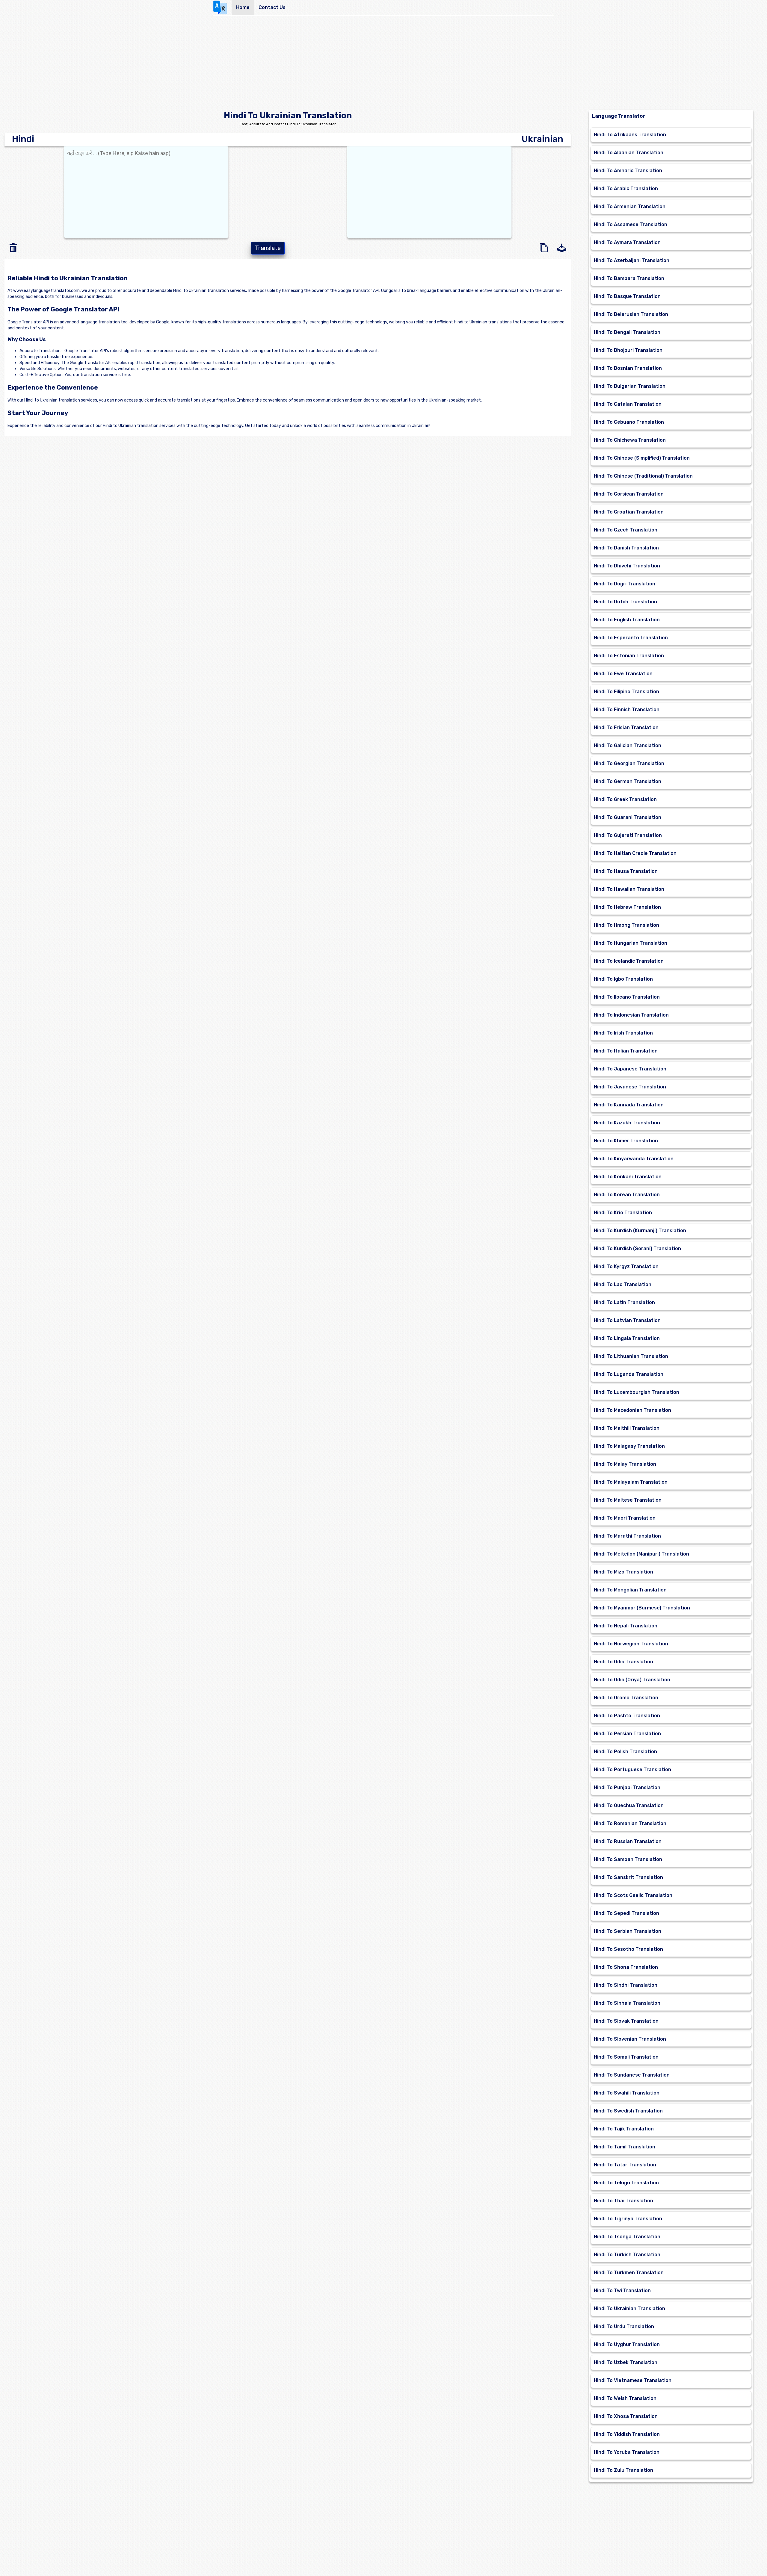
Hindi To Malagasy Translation (629, 1446)
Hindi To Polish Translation (625, 1752)
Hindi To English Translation (627, 620)
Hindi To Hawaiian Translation (629, 889)
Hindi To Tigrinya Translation (628, 2219)
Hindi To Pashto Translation (627, 1716)
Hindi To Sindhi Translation (626, 1985)
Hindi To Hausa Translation (626, 871)
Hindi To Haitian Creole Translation (635, 853)
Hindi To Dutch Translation (625, 602)
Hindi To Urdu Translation (624, 2326)
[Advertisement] (383, 65)
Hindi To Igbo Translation (623, 979)
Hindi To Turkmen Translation (629, 2273)
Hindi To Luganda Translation (629, 1374)
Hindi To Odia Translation (623, 1662)
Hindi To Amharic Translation (628, 171)
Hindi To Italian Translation (626, 1051)
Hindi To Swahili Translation (627, 2093)
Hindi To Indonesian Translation (631, 1015)
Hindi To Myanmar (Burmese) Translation (642, 1608)
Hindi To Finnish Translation (627, 710)
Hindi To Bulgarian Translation (630, 386)
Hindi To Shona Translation (626, 1967)
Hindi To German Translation (628, 781)
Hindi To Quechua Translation (629, 1805)
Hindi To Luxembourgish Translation (637, 1392)
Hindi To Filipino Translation (626, 692)
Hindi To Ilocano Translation (627, 997)
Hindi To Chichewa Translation (630, 440)
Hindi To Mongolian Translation (630, 1590)
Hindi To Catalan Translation (628, 404)
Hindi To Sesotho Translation (628, 1949)
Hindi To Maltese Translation (628, 1500)
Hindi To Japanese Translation (630, 1069)
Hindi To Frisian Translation (626, 727)
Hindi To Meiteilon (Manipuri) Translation (641, 1554)
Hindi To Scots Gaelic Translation (633, 1895)
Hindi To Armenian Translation (630, 206)
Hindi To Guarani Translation (628, 817)
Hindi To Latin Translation (624, 1302)
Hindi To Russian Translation (628, 1841)
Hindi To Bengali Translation (627, 332)
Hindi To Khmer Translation (626, 1141)
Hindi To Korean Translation (627, 1195)
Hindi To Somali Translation (626, 2057)
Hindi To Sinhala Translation (627, 2003)
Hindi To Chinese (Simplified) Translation (642, 458)
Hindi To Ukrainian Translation (629, 2308)
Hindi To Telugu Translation (626, 2183)
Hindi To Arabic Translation (626, 188)
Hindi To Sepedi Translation (626, 1913)
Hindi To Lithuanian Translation (631, 1356)
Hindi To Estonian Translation (629, 656)
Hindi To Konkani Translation (628, 1177)
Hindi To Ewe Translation (623, 674)
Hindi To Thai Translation (623, 2201)
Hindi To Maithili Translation (627, 1428)
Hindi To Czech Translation (626, 530)
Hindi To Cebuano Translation (629, 422)
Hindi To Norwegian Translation (631, 1644)
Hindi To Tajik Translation (624, 2129)
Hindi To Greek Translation (625, 799)
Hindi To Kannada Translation (629, 1105)
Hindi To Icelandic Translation (629, 961)
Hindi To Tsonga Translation (627, 2237)
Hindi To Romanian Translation (630, 1823)
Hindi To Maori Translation (625, 1518)
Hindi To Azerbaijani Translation (632, 260)
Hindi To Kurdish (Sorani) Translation (637, 1248)
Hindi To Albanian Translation (629, 153)
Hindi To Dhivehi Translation (627, 566)
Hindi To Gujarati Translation (628, 835)
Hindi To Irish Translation (623, 1033)
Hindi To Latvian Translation (627, 1320)
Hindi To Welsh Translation (625, 2398)
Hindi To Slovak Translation (626, 2021)
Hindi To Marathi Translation (627, 1536)
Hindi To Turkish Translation (627, 2255)
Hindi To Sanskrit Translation (628, 1877)
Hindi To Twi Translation (622, 2290)
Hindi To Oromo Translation (626, 1698)
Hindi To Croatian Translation (629, 512)
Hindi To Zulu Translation (623, 2470)
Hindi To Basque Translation (627, 296)
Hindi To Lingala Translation (627, 1338)
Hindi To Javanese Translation (630, 1087)
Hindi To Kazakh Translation (627, 1123)
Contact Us (272, 7)
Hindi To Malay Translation (625, 1464)
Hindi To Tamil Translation (625, 2147)
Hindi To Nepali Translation (626, 1626)
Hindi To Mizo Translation (623, 1572)
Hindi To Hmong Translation (626, 925)
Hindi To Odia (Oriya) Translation (632, 1680)
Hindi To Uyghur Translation (627, 2344)
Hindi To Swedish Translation (628, 2111)
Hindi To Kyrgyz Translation (626, 1266)
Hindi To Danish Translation (626, 548)
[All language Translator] (222, 7)
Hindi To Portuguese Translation (632, 1769)
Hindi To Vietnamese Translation (633, 2380)
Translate (268, 248)
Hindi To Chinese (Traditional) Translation (643, 476)
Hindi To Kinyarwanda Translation (634, 1159)
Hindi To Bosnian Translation (628, 368)
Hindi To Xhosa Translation (626, 2416)
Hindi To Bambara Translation (629, 278)
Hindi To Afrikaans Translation (630, 135)
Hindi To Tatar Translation (625, 2165)
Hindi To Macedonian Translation (632, 1410)
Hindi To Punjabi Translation (627, 1787)
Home (243, 7)
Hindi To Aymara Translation (627, 242)
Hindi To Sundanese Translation (632, 2075)
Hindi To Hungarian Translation (631, 943)
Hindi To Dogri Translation (625, 584)
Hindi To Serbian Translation (628, 1931)
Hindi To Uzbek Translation (626, 2362)
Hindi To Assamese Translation (631, 224)
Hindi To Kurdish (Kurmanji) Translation (640, 1231)
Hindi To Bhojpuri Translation (628, 350)
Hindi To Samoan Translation (628, 1859)
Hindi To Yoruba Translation (627, 2452)
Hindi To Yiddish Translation (627, 2434)
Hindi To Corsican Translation (629, 494)
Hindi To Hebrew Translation (627, 907)
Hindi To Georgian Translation (629, 763)
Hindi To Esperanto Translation (631, 638)
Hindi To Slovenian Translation (630, 2039)
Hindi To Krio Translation (623, 1213)
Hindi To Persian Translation (627, 1734)
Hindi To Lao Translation (623, 1284)
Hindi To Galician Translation (628, 745)
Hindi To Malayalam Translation (631, 1482)
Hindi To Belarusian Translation (631, 314)
